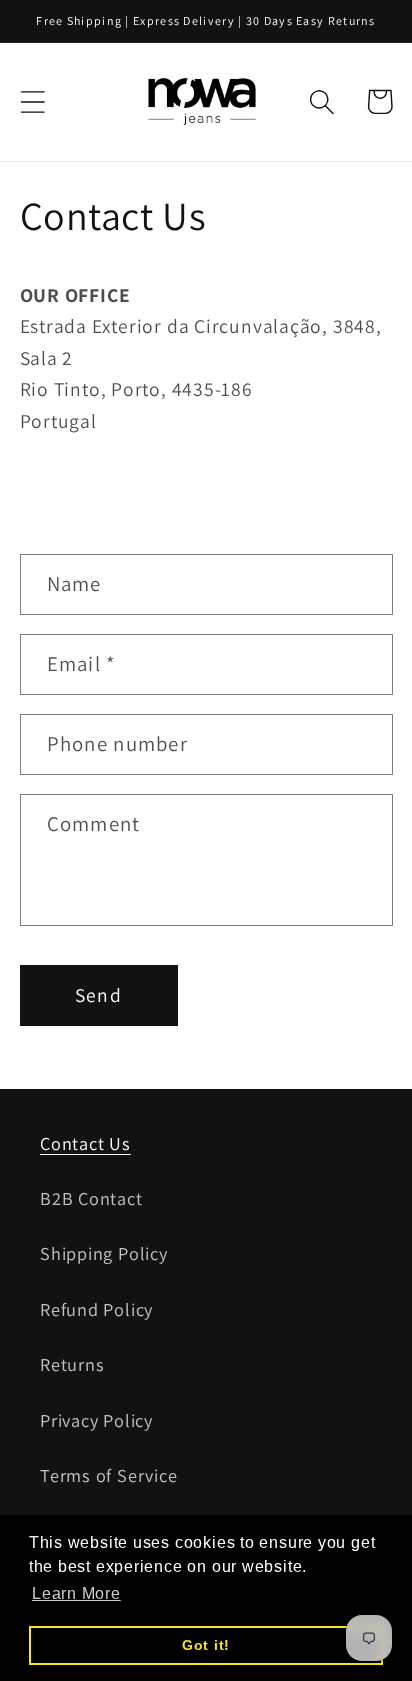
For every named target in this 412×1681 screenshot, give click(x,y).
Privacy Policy (96, 1420)
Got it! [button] (206, 1645)
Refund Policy (96, 1309)
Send (98, 995)
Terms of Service (108, 1475)
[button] (32, 101)
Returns (72, 1364)
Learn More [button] (76, 1593)
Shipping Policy (104, 1253)
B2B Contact (91, 1198)
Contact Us (85, 1143)
